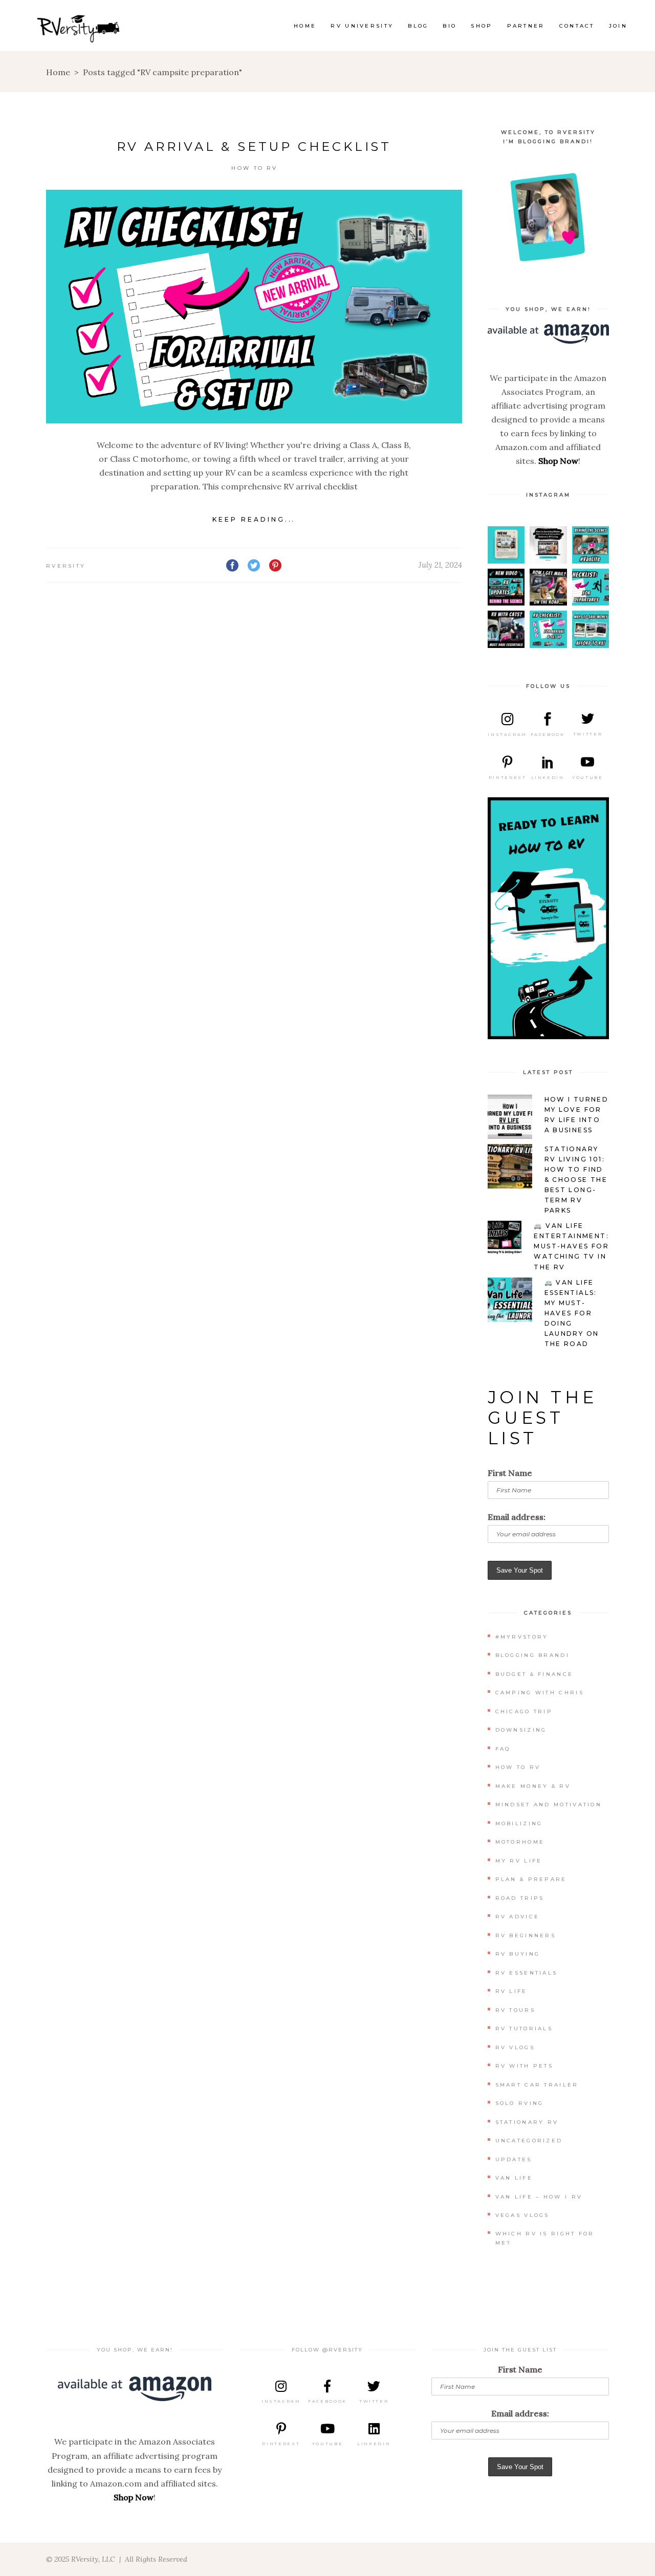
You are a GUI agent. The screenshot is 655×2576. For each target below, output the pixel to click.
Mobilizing (519, 1823)
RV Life (511, 1991)
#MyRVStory (522, 1637)
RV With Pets (525, 2066)
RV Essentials (527, 1973)
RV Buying (518, 1954)
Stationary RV (527, 2122)
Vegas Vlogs (522, 2215)
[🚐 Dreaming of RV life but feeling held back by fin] (591, 629)
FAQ (503, 1749)
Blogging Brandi (533, 1655)
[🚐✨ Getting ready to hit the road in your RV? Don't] (591, 587)
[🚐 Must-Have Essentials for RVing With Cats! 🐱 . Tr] (506, 629)
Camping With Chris (540, 1693)
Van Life (514, 2178)
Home (58, 72)
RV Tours (515, 2010)
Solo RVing (520, 2103)
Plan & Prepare (531, 1879)
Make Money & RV (533, 1786)
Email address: (517, 1517)
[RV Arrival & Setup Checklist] (254, 307)
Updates (514, 2159)
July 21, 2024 (440, 565)
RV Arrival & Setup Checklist (254, 147)
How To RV (254, 168)
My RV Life (519, 1861)
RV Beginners (526, 1935)
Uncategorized (529, 2141)
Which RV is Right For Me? (545, 2238)
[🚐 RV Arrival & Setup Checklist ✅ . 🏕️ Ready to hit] (548, 629)
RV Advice (518, 1917)
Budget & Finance (534, 1674)
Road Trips (520, 1898)
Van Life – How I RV (539, 2197)
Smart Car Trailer (537, 2085)
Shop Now (558, 461)
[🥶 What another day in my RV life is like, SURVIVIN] (548, 545)
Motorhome (520, 1842)
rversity (66, 566)
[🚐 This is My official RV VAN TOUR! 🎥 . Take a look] (591, 545)
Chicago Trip (524, 1711)
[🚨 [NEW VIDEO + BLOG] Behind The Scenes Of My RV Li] (506, 587)
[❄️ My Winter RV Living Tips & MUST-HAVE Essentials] (506, 545)
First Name (510, 1473)
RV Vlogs (515, 2047)
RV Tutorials (524, 2029)
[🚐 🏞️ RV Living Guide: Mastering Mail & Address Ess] (548, 587)
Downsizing (521, 1730)
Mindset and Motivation (549, 1805)
